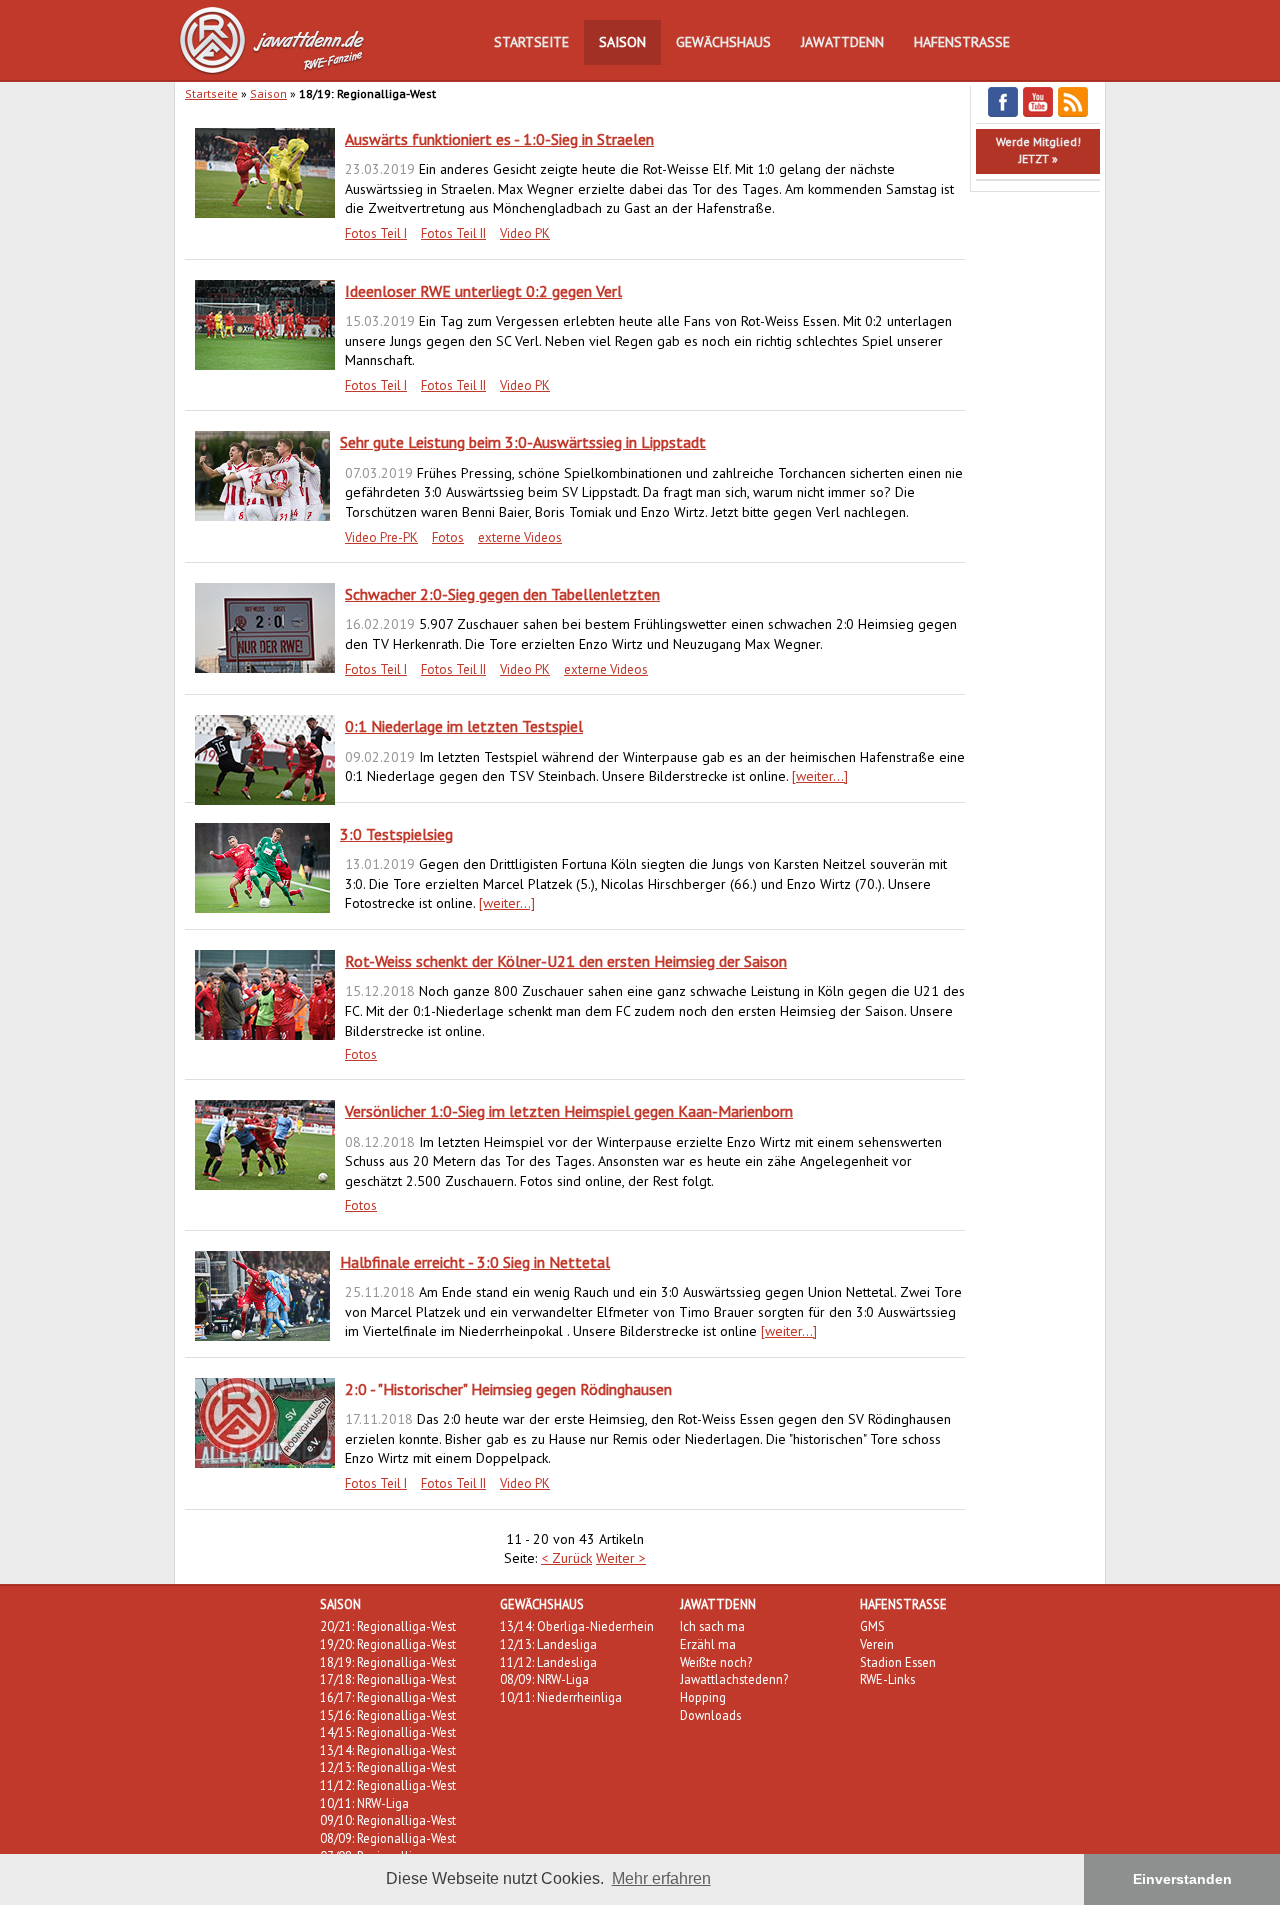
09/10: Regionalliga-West (388, 1820)
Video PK (525, 233)
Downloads (710, 1715)
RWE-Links (887, 1679)
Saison (622, 42)
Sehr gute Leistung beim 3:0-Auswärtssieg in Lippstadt (523, 442)
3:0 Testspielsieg (396, 834)
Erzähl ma (708, 1644)
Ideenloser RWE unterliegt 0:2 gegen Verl (483, 291)
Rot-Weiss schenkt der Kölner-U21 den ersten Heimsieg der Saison (566, 961)
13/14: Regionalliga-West (388, 1750)
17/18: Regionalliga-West (388, 1679)
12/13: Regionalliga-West (388, 1767)
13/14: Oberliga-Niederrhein (577, 1626)
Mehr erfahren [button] (661, 1878)
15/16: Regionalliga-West (388, 1715)
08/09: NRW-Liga (544, 1679)
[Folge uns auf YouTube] (1038, 113)
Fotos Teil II (453, 233)
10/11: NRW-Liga (364, 1803)
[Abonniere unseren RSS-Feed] (1073, 113)
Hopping (703, 1697)
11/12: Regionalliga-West (388, 1785)
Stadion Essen (898, 1662)
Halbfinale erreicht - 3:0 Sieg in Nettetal (475, 1262)
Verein (877, 1644)
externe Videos (520, 537)
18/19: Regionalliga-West (388, 1662)
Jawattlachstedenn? (734, 1679)
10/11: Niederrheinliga (561, 1697)
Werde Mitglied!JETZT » (1038, 150)
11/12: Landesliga (548, 1662)
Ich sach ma (712, 1626)
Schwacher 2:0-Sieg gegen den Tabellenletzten (502, 594)
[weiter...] (820, 776)
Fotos (448, 537)
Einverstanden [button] (1182, 1879)
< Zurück (566, 1558)
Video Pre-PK (381, 537)
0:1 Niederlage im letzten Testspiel (464, 726)
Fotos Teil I (376, 233)
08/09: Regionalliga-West (388, 1838)
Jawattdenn (842, 42)
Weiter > (621, 1558)
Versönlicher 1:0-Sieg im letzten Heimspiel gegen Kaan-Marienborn (569, 1111)
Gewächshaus (723, 42)
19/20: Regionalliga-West (388, 1644)
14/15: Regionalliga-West (388, 1732)
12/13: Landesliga (548, 1644)
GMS (872, 1626)
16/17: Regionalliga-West (388, 1697)
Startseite (531, 42)
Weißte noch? (716, 1662)
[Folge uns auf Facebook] (1003, 113)
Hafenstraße (962, 42)
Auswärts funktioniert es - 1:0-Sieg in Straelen (499, 139)
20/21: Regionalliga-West (388, 1626)
